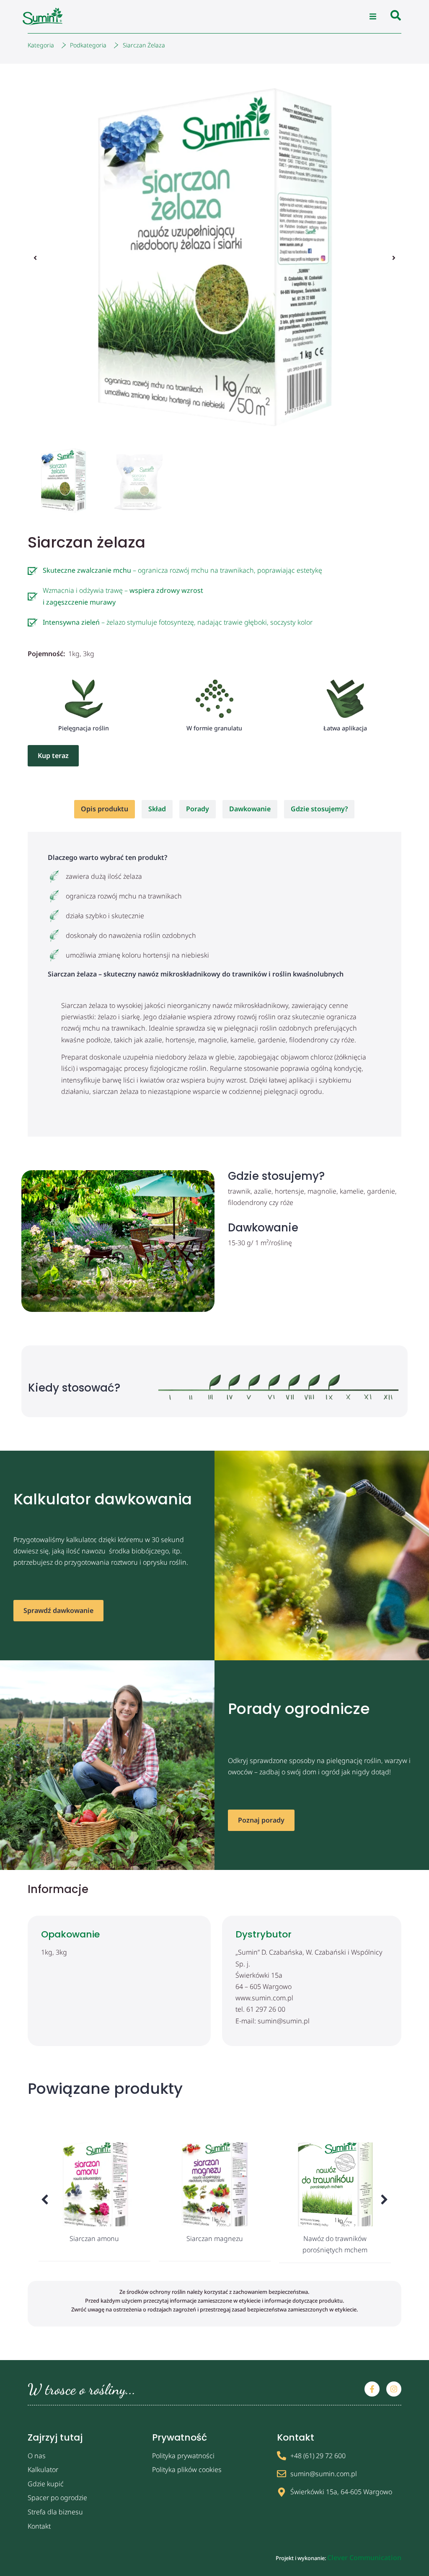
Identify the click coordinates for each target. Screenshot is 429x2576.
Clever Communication (364, 2558)
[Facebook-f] (372, 2389)
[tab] (105, 809)
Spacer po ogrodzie (57, 2498)
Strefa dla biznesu (55, 2512)
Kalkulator (43, 2470)
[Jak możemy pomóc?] (396, 17)
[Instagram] (394, 2389)
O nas (37, 2456)
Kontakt (39, 2526)
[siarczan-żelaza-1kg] (215, 258)
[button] (373, 17)
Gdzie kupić (46, 2484)
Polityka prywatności (183, 2456)
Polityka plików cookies (187, 2470)
